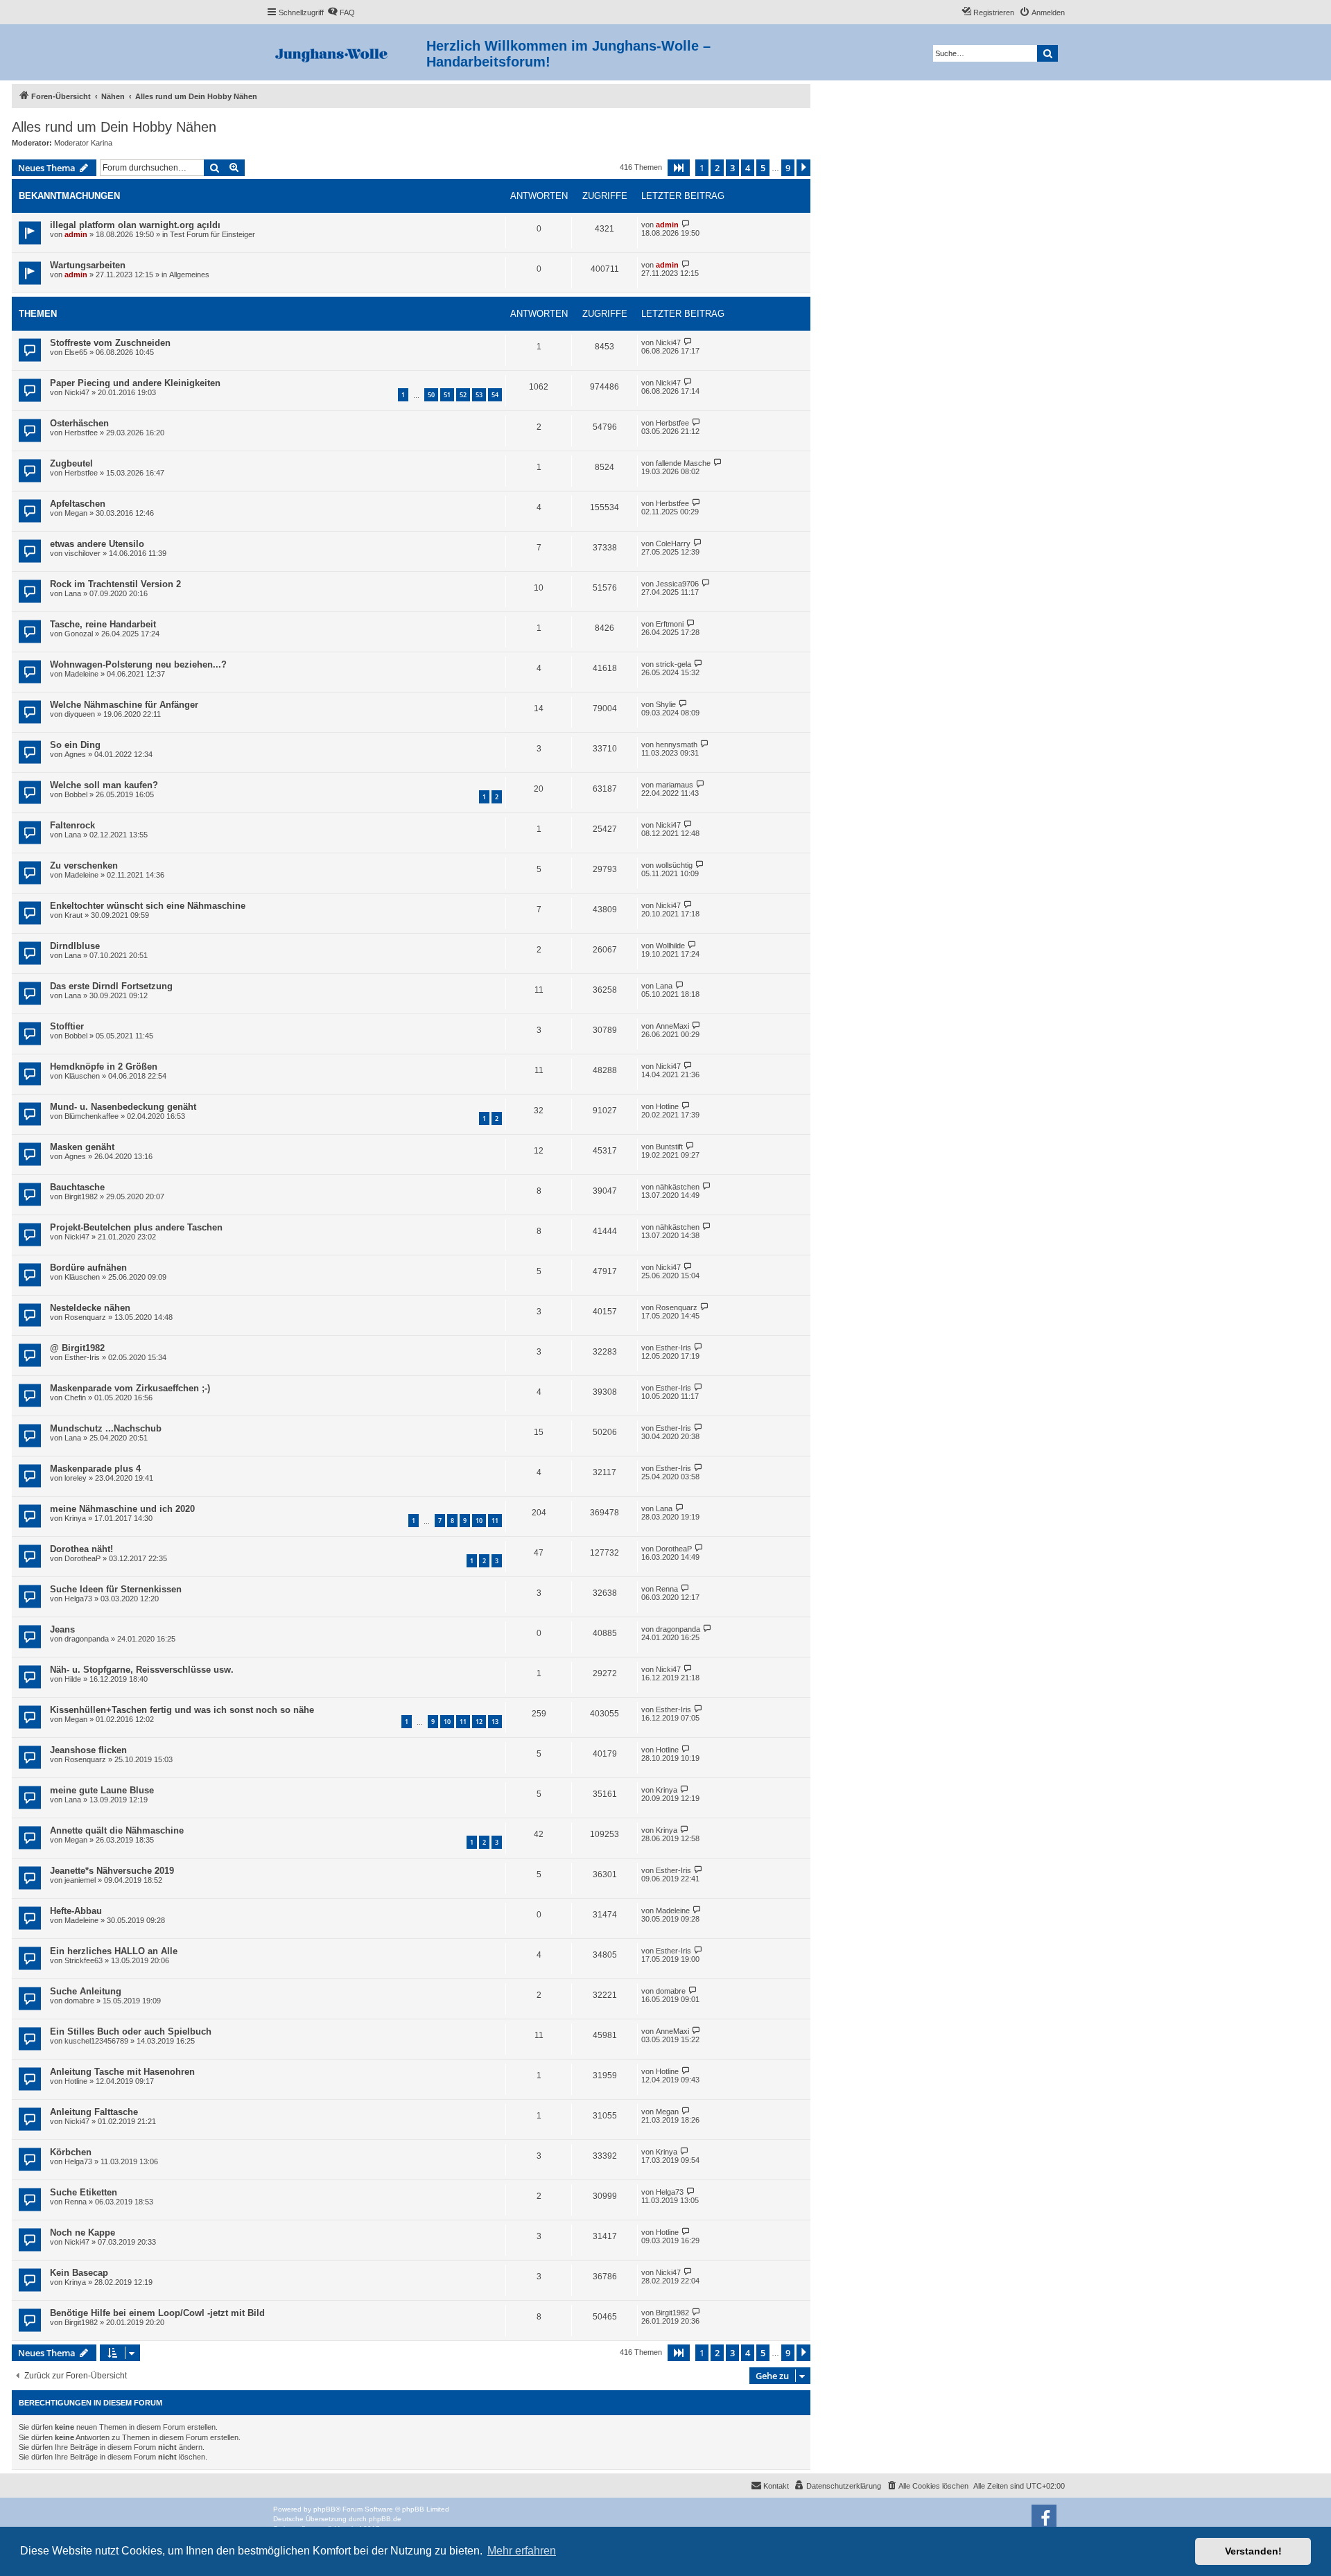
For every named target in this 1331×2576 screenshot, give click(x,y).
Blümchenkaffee (92, 1116)
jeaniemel (80, 1880)
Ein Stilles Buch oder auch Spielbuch (131, 2031)
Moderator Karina (83, 143)
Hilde (73, 1679)
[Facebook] (1044, 2517)
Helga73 (78, 1599)
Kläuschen (82, 1076)
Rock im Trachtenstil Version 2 (115, 584)
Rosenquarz (85, 1317)
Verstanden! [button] (1253, 2551)
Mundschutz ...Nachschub (106, 1428)
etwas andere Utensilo (97, 544)
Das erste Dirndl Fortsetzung (111, 986)
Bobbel (76, 794)
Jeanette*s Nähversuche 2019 (112, 1871)
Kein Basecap (79, 2273)
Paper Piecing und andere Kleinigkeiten (135, 383)
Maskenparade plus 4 (95, 1469)
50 (431, 395)
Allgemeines (189, 275)
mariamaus (675, 785)
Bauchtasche (77, 1187)
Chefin (75, 1398)
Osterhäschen (79, 423)
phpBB (324, 2509)
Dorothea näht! (81, 1549)
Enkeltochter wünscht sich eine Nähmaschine (148, 906)
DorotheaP (82, 1558)
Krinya (75, 1518)
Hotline (667, 1106)
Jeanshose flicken (88, 1750)
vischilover (82, 553)
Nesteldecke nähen (90, 1308)
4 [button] (748, 168)
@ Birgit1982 (77, 1348)
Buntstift (669, 1147)
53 (479, 395)
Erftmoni (670, 624)
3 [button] (732, 168)
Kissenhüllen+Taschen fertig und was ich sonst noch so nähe (182, 1710)
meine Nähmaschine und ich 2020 (122, 1509)
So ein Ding (75, 745)
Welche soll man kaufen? (104, 785)
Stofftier (67, 1026)
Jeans (62, 1629)
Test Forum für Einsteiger (212, 234)
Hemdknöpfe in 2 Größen (104, 1067)
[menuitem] (341, 12)
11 (495, 1521)
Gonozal (79, 634)
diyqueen (80, 714)
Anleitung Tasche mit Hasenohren (122, 2072)
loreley (76, 1478)
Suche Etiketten (84, 2192)
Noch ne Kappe (82, 2233)
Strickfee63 (84, 1960)
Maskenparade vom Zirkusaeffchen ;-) (130, 1388)
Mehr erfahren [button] (522, 2551)
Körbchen (71, 2152)
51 (447, 395)
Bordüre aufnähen (88, 1268)
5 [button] (763, 168)
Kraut (73, 915)
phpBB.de (385, 2519)
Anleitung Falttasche (94, 2112)
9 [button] (788, 168)
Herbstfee (81, 433)
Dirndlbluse (75, 946)
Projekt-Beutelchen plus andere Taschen (136, 1227)
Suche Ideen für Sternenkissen (116, 1589)
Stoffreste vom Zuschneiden (110, 343)
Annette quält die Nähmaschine (117, 1830)
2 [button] (717, 168)
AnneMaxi (672, 1026)
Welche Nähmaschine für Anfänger (124, 705)
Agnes (75, 754)
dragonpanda (87, 1639)
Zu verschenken (84, 865)
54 (495, 395)
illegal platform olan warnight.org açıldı (135, 225)
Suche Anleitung (86, 1991)
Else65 (76, 352)
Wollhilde (670, 946)
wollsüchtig (674, 865)
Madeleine (81, 674)
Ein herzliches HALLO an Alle (114, 1951)
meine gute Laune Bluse (102, 1790)
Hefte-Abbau (76, 1911)
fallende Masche (683, 463)
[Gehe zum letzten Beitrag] (686, 224)
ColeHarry (673, 543)
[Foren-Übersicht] (346, 52)
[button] (679, 168)
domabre (79, 2001)
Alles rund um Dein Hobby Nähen (114, 127)
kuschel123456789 (96, 2041)
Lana (73, 593)
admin (76, 234)
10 (479, 1521)
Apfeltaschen (78, 504)
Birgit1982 (81, 1196)
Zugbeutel (71, 463)
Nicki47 (668, 342)
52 (463, 395)
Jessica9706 (677, 584)
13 (495, 1722)
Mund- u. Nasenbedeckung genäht (123, 1107)
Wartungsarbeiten (88, 265)
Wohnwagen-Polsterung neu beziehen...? (138, 664)
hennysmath (677, 745)
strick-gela (673, 664)
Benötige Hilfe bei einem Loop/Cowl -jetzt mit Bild (157, 2313)
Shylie (666, 704)
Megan (76, 513)
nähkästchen (678, 1187)
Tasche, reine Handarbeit (103, 624)
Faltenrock (72, 825)
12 (479, 1722)
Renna (667, 1589)
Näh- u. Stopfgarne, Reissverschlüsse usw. (142, 1670)
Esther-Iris (82, 1357)
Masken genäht (82, 1147)
